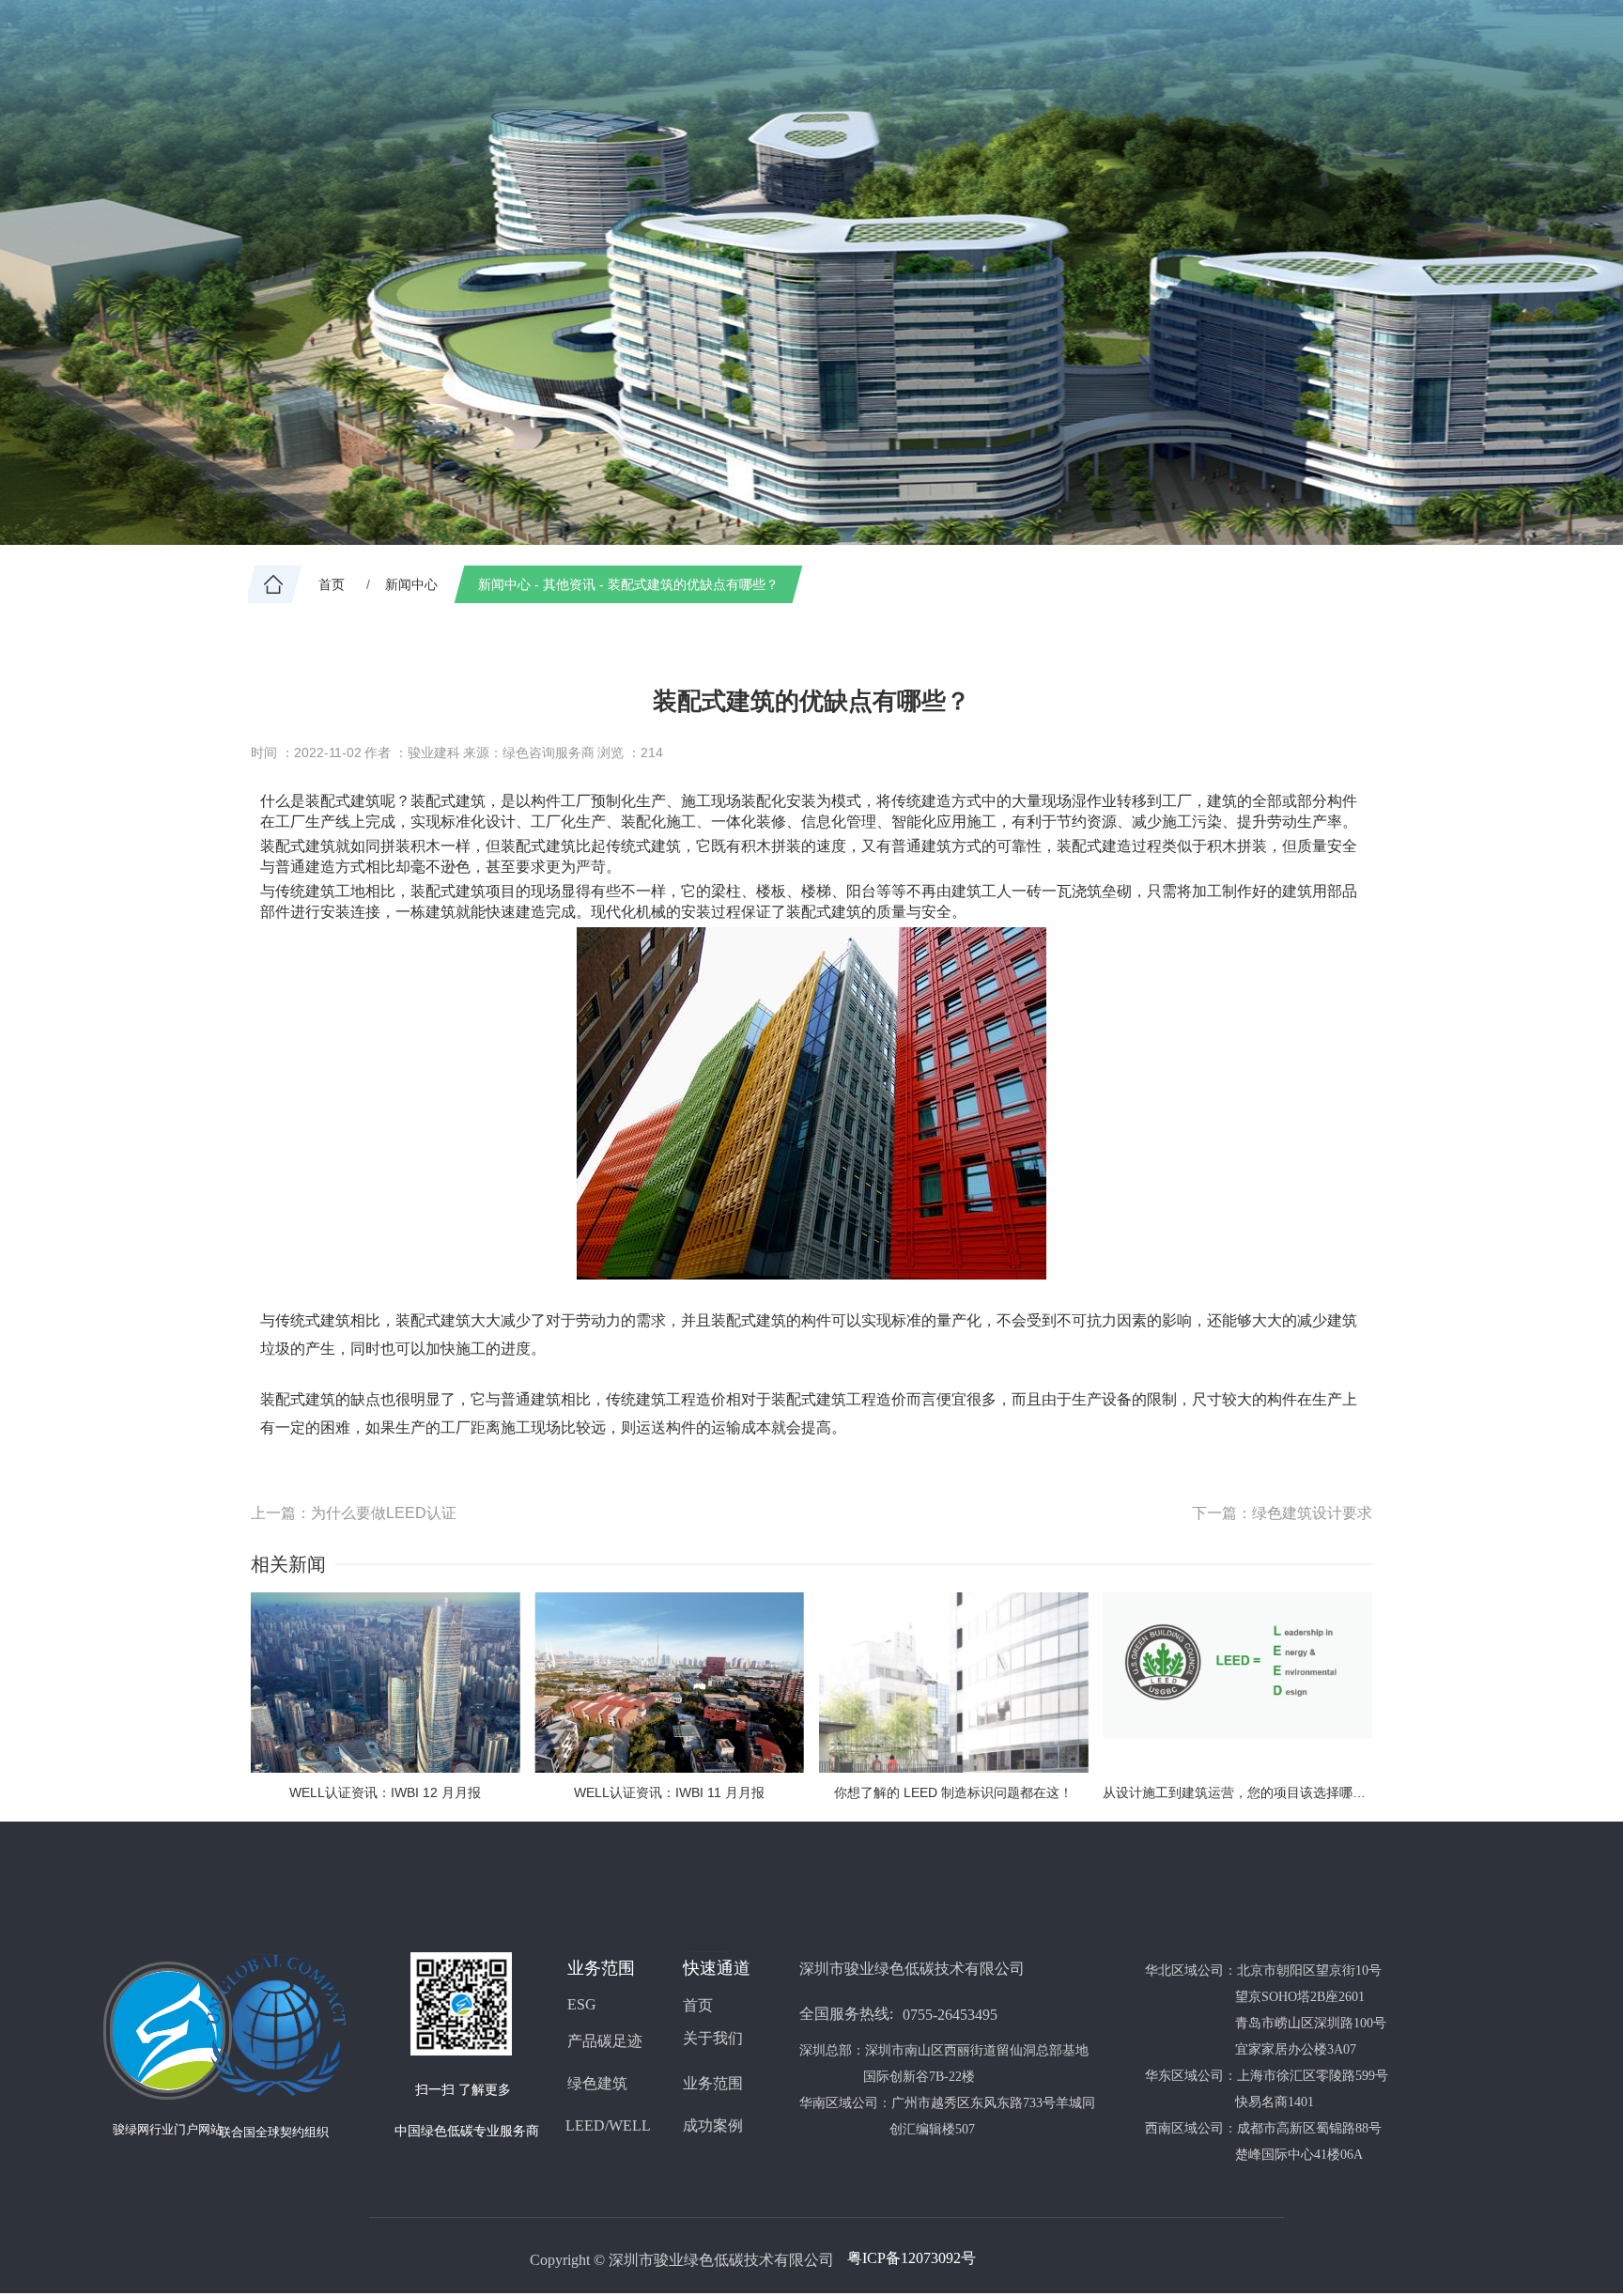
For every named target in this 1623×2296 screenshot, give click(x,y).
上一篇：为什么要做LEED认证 (354, 1513)
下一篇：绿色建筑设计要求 (1282, 1513)
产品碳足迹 (605, 2041)
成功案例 (713, 2125)
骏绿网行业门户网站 (168, 2129)
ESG (582, 2004)
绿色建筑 (597, 2083)
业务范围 (713, 2083)
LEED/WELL (608, 2125)
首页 (698, 2005)
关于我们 (713, 2038)
